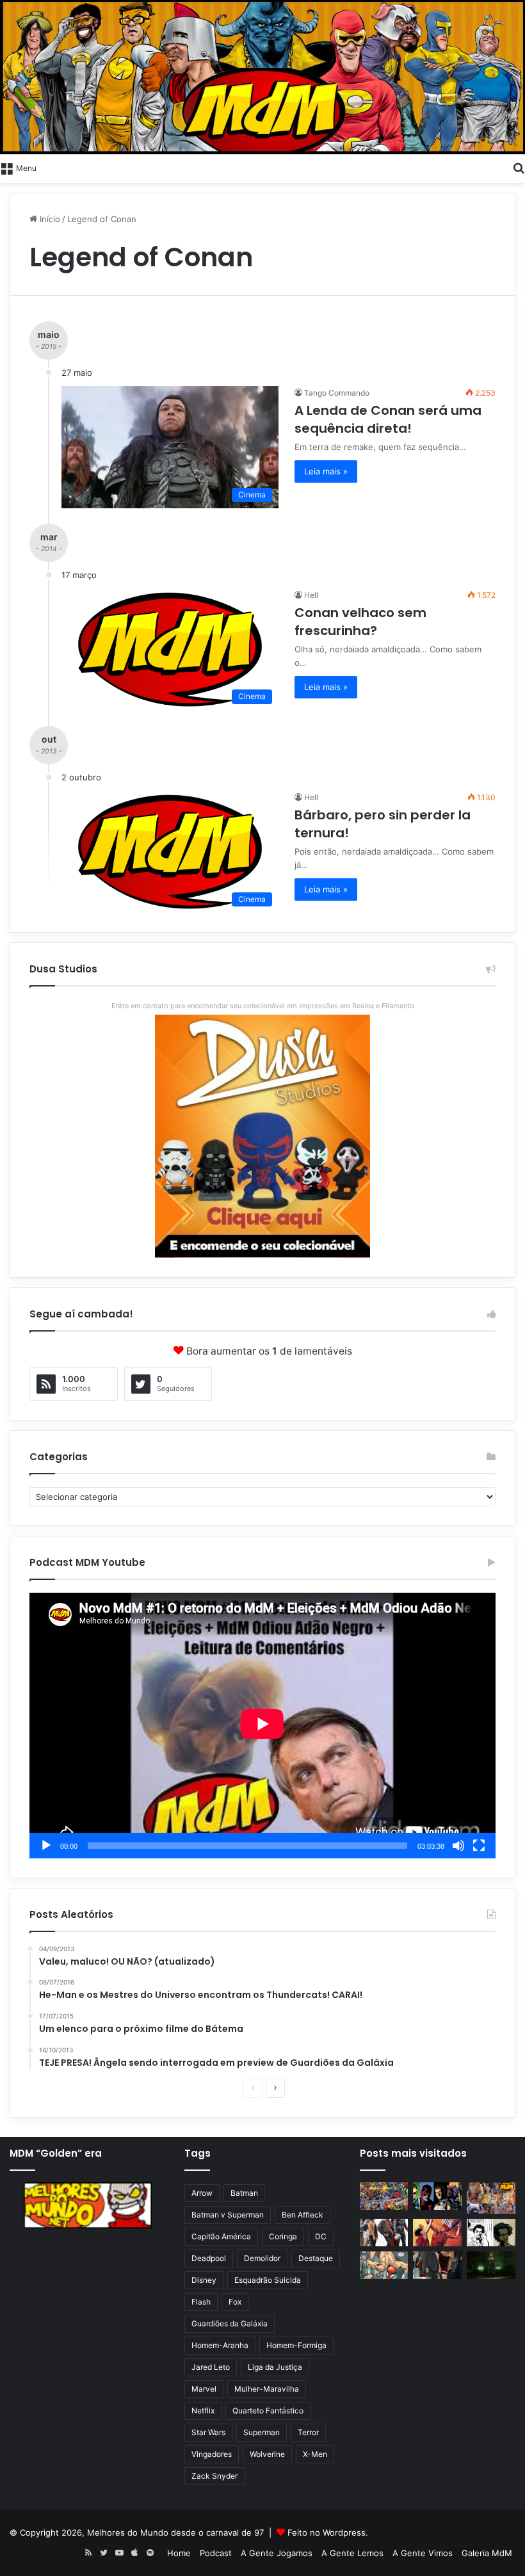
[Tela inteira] (479, 1846)
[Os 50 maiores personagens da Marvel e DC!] (384, 2196)
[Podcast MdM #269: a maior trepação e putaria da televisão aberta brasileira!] (491, 2198)
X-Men (315, 2454)
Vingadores (212, 2454)
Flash (201, 2302)
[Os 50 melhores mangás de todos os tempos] (437, 2233)
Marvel (204, 2389)
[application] (262, 1726)
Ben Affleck (303, 2215)
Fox (235, 2302)
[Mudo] (458, 1846)
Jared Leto (211, 2367)
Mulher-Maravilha (267, 2389)
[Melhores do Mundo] (262, 77)
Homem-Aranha (220, 2345)
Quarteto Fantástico (268, 2411)
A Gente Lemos (352, 2553)
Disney (204, 2280)
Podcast (216, 2553)
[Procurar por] (519, 167)
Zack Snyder (214, 2476)
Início (49, 219)
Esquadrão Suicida (268, 2280)
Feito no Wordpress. (328, 2532)
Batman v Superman (228, 2215)
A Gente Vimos (423, 2553)
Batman (244, 2193)
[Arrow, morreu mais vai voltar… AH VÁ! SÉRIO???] (491, 2265)
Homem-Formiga (296, 2345)
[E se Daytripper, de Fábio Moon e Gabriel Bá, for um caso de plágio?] (491, 2233)
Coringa (283, 2236)
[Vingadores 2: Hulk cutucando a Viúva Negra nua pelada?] (384, 2233)
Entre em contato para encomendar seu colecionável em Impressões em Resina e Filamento (263, 1006)
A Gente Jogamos (277, 2553)
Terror (308, 2432)
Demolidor (262, 2258)
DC (321, 2236)
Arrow (202, 2193)
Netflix (203, 2411)
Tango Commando (337, 393)
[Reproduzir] (46, 1846)
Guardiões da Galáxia (230, 2323)
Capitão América (221, 2236)
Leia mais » (326, 471)
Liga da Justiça (275, 2367)
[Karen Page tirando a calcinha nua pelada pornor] (437, 2265)
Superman (262, 2432)
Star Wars (208, 2432)
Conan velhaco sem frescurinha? (360, 622)
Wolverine (267, 2454)
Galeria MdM (487, 2553)
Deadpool (209, 2258)
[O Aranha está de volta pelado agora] (384, 2265)
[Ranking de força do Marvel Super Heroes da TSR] (437, 2196)
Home (179, 2553)
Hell (311, 595)
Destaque (316, 2258)
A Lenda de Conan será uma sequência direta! (388, 419)
